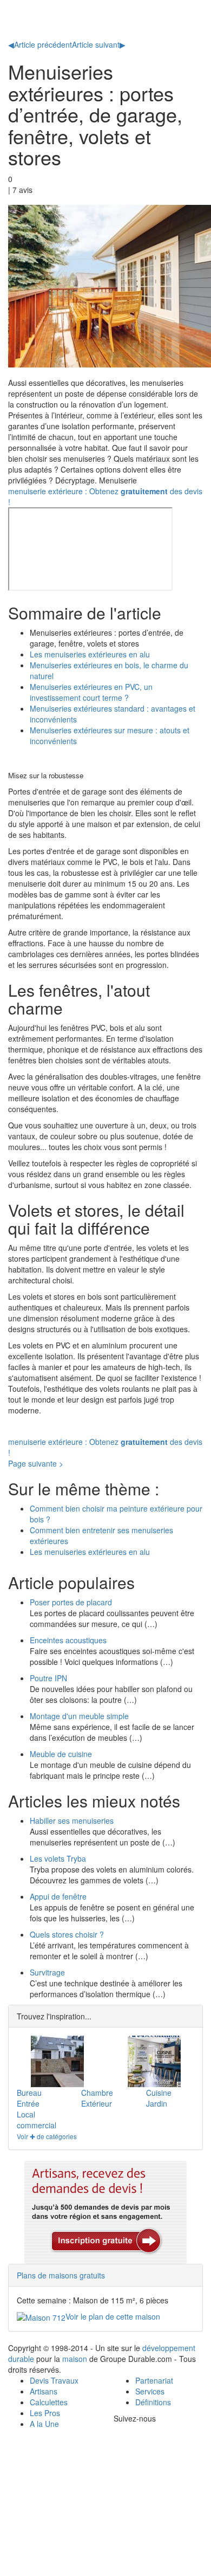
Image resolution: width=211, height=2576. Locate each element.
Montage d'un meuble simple (79, 1716)
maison (75, 2359)
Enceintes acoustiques (68, 1640)
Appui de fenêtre (58, 1896)
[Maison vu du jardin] (57, 2061)
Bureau (29, 2093)
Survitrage (47, 1972)
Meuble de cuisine (61, 1754)
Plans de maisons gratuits (61, 2275)
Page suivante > (36, 1463)
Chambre (97, 2093)
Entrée (28, 2103)
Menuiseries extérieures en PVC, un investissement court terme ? (91, 692)
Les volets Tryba (58, 1858)
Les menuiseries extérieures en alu (90, 654)
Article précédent (40, 44)
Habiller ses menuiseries (72, 1820)
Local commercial (37, 2120)
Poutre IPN (48, 1678)
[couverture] (154, 2061)
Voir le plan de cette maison (113, 2316)
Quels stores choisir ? (67, 1934)
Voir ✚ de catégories (47, 2136)
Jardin (157, 2103)
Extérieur (97, 2103)
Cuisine (159, 2093)
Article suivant (99, 44)
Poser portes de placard (71, 1602)
